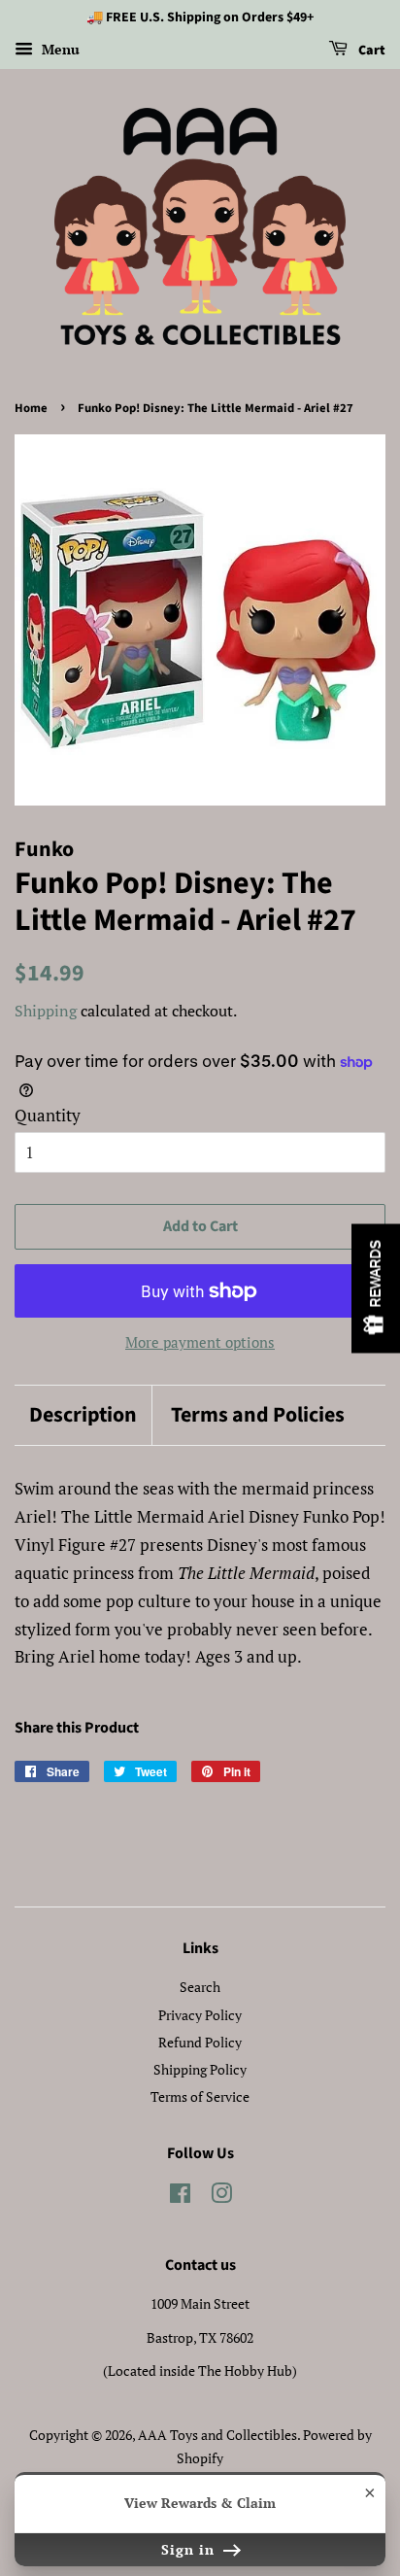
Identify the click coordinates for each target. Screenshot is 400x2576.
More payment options (200, 1342)
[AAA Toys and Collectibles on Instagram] (221, 2197)
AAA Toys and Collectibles (217, 2435)
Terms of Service (200, 2096)
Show (376, 1288)
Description (83, 1415)
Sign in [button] (190, 2549)
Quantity (48, 1115)
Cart (370, 51)
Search (200, 1987)
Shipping (46, 1011)
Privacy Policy (200, 2015)
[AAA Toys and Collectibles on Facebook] (180, 2197)
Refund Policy (200, 2042)
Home (31, 408)
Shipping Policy (200, 2069)
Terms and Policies (258, 1415)
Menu (59, 49)
